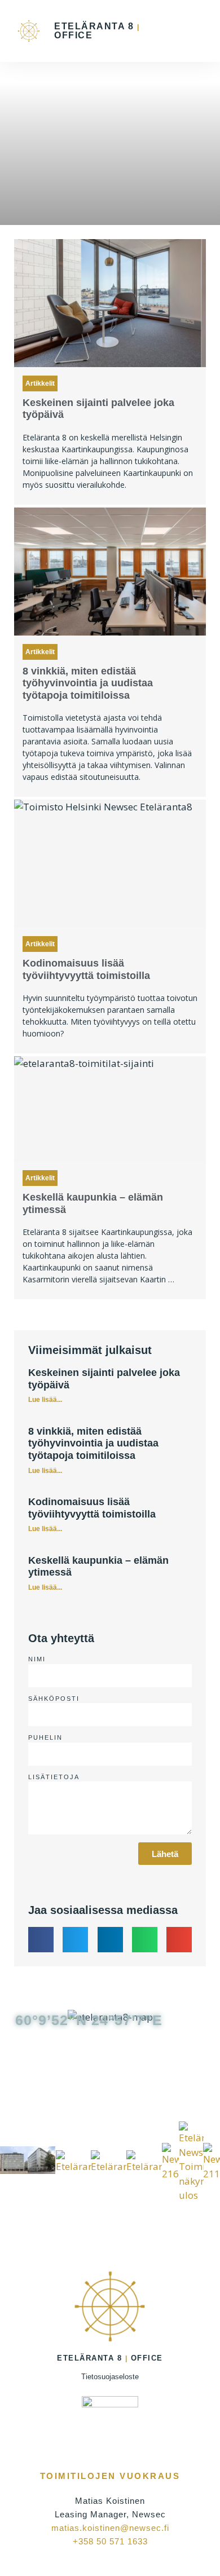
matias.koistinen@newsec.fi (110, 2528)
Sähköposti (54, 1699)
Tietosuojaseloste (110, 2377)
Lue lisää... (45, 1400)
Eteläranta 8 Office (97, 31)
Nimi (37, 1659)
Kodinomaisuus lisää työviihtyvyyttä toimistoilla (86, 969)
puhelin (45, 1737)
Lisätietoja (54, 1777)
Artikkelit (40, 383)
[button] (196, 31)
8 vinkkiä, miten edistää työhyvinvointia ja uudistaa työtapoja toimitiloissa (88, 683)
